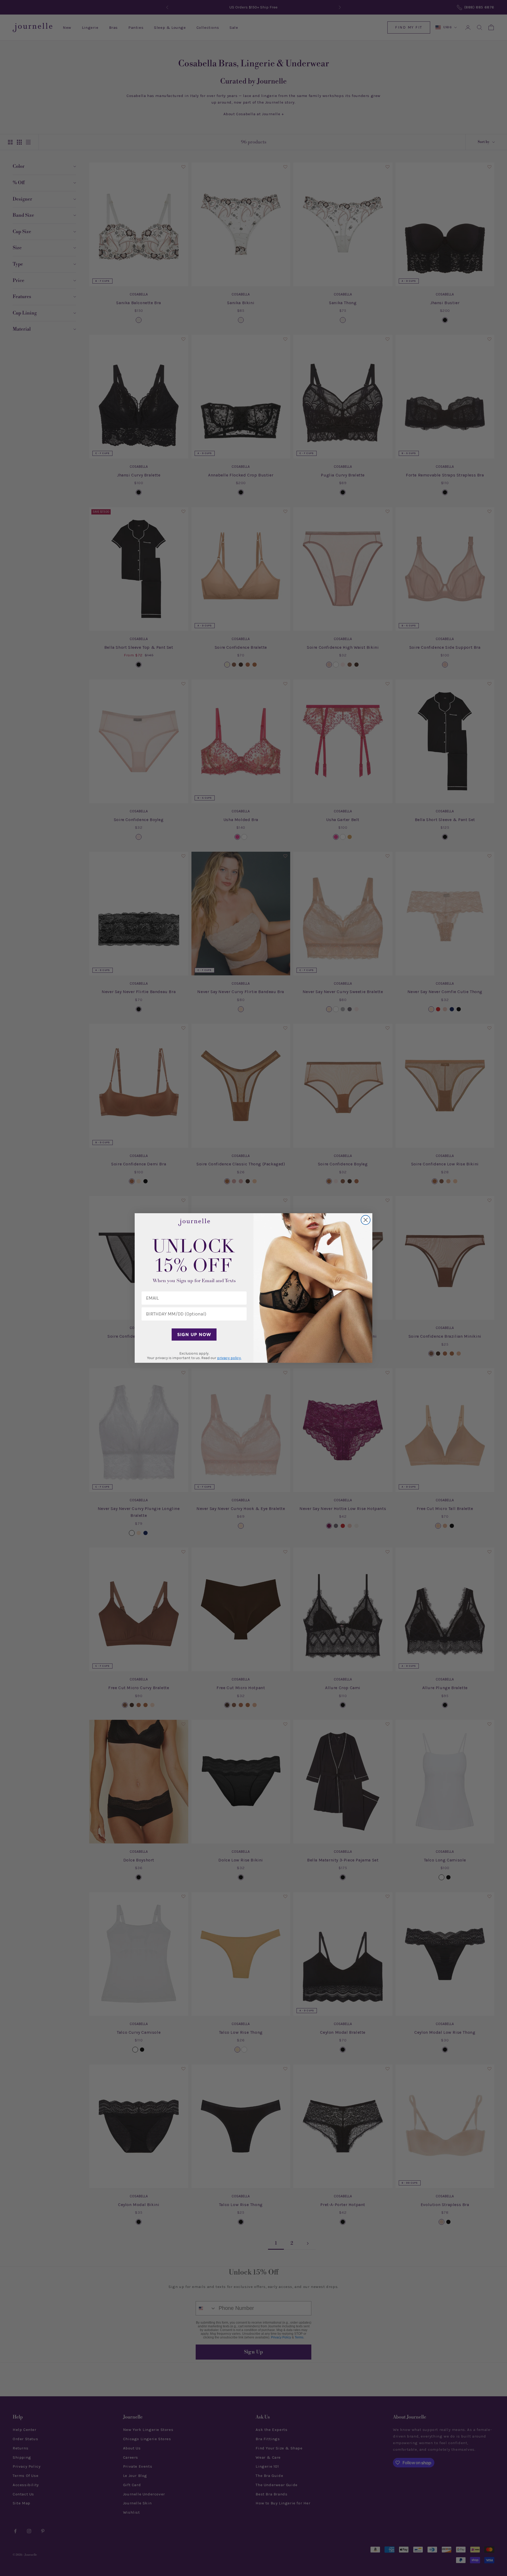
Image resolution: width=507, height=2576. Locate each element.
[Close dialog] (366, 1220)
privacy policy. (229, 1358)
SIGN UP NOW (194, 1335)
